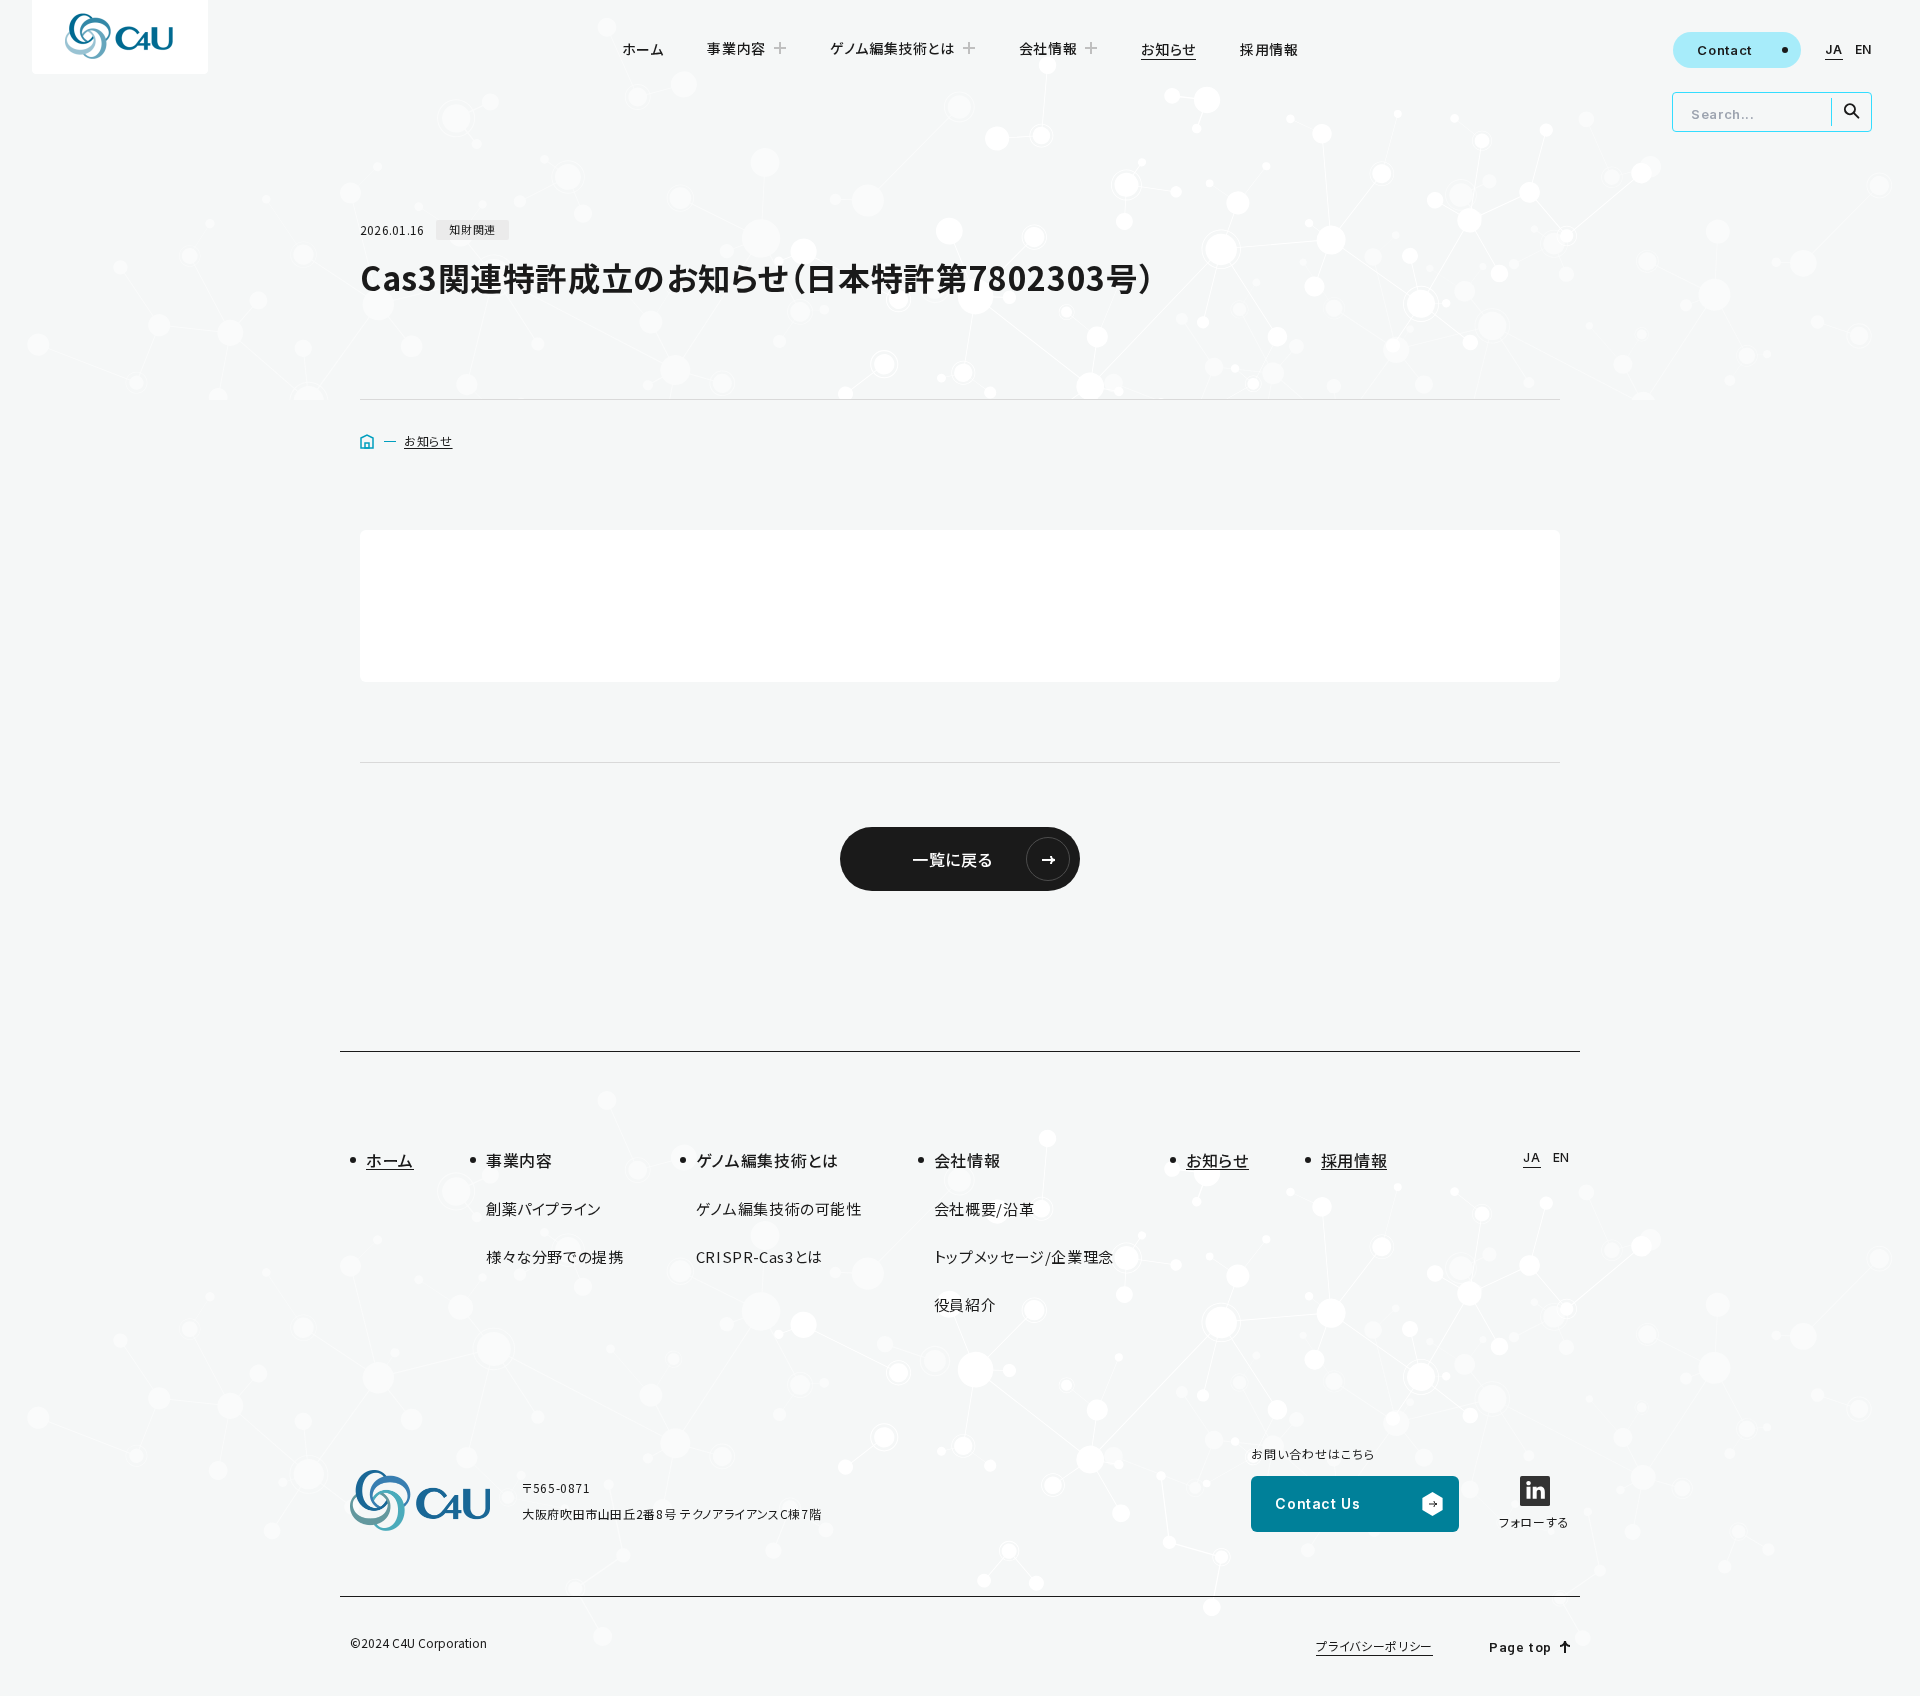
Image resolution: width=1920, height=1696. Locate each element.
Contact (1724, 50)
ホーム (643, 49)
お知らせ (428, 440)
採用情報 (1269, 49)
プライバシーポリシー (1374, 1645)
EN (1863, 50)
